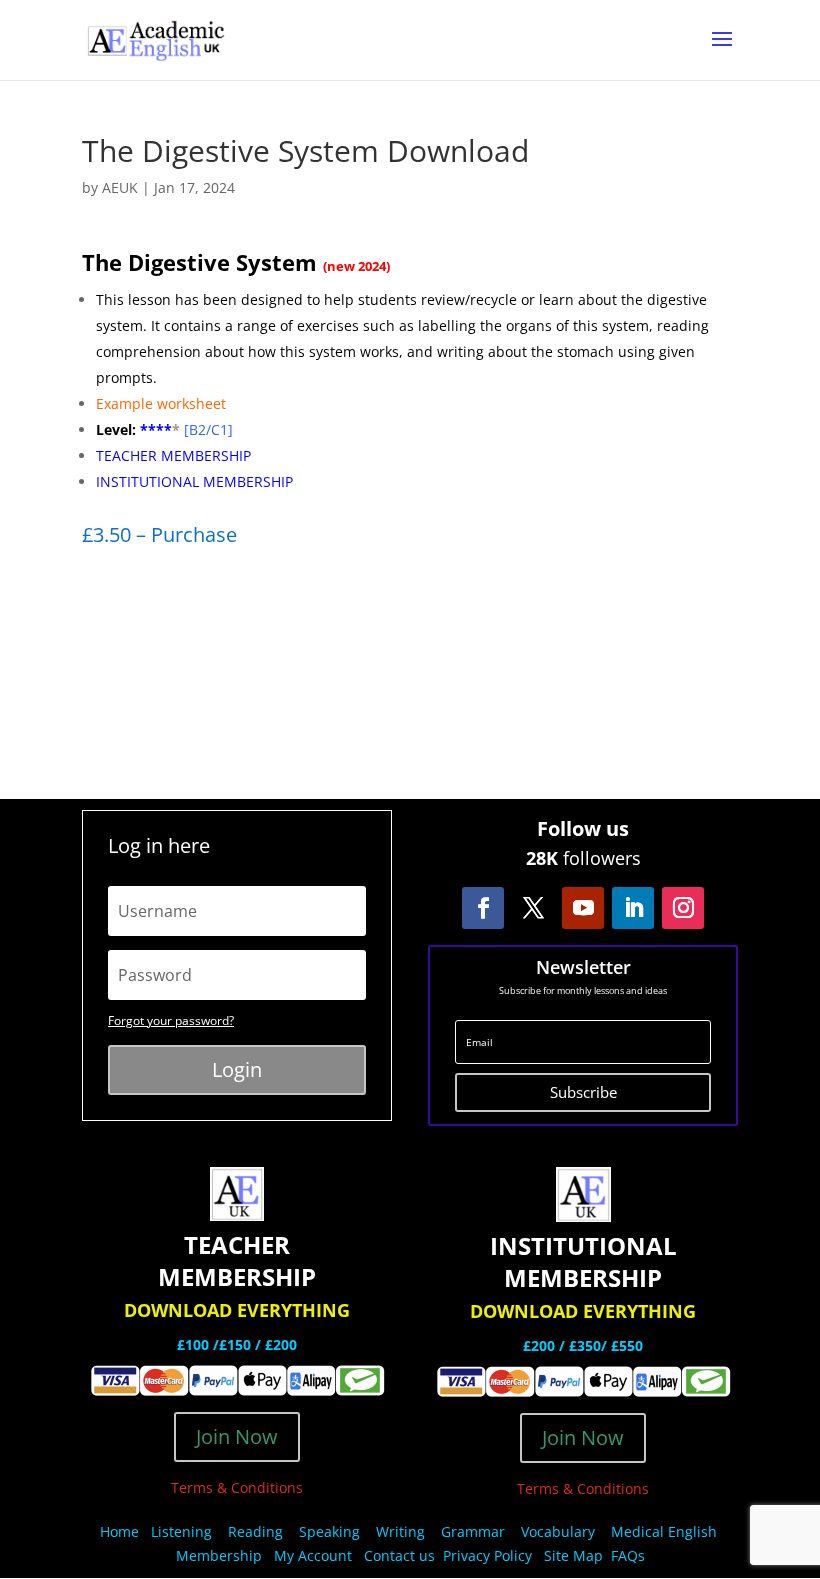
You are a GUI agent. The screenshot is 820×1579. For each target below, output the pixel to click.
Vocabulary (558, 1531)
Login (237, 1069)
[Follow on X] (533, 908)
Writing (400, 1531)
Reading (255, 1531)
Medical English (666, 1531)
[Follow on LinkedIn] (633, 908)
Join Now (237, 1436)
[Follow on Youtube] (583, 908)
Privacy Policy (489, 1555)
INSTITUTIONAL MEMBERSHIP (194, 481)
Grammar (473, 1531)
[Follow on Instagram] (683, 908)
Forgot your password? (171, 1020)
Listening (181, 1531)
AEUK (120, 187)
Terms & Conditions (237, 1487)
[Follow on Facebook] (483, 908)
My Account (313, 1555)
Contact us (399, 1555)
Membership (219, 1555)
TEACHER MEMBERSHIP (173, 455)
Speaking (329, 1531)
